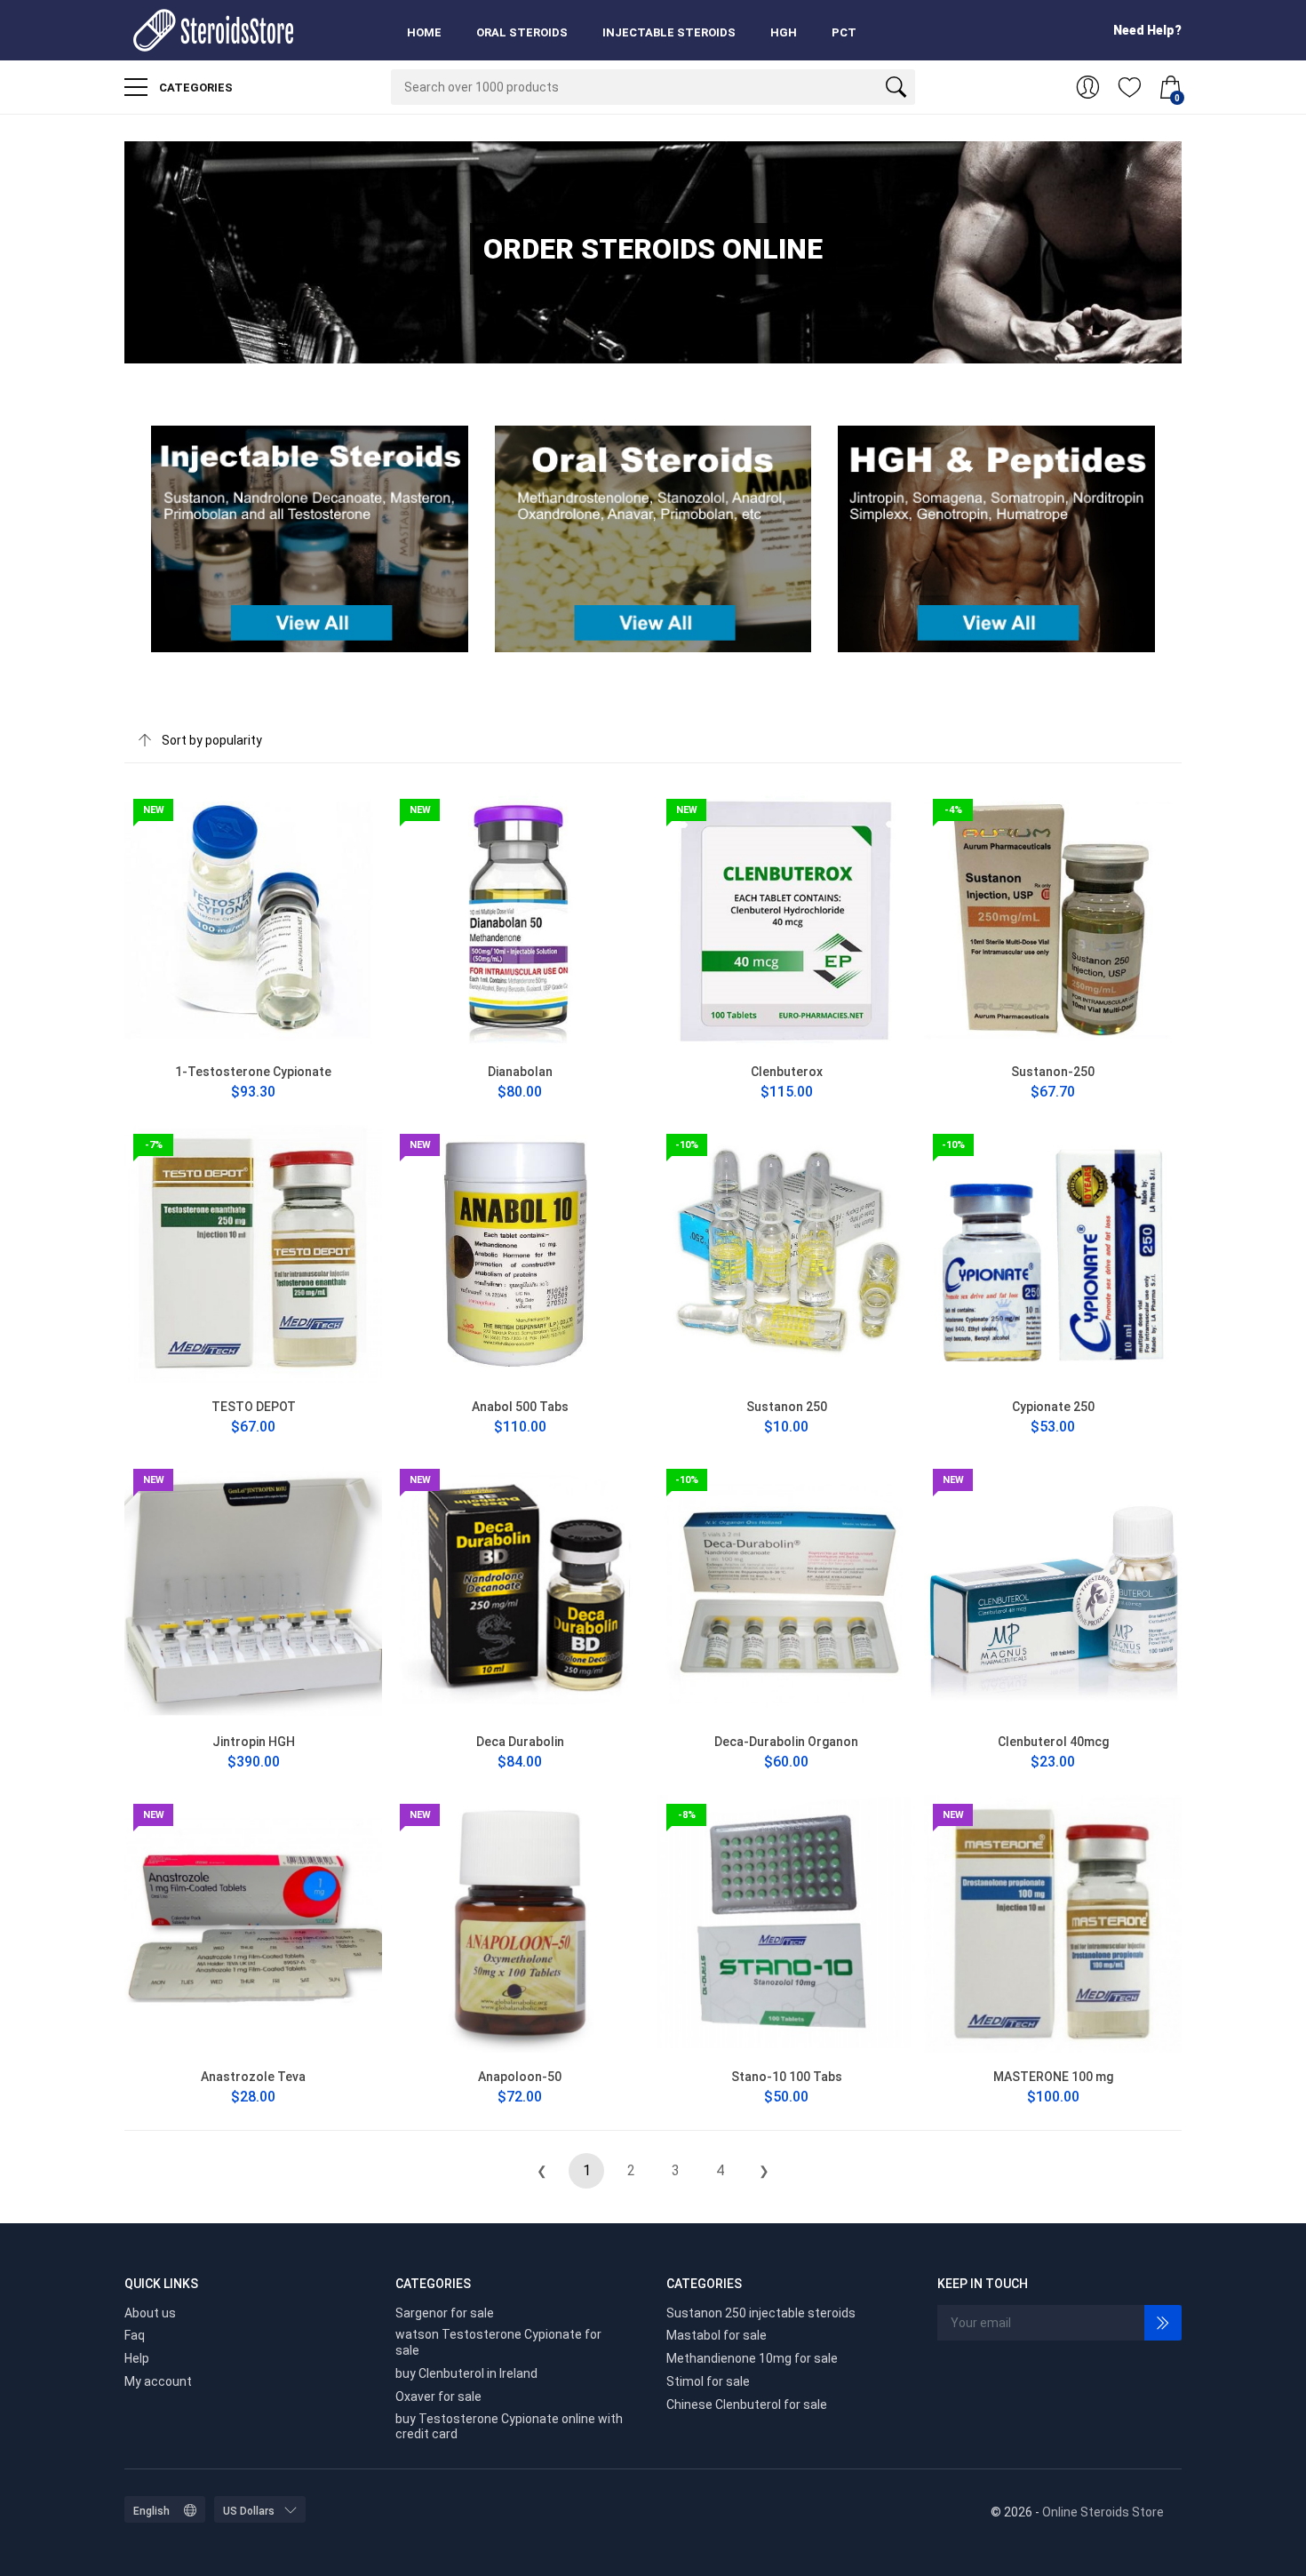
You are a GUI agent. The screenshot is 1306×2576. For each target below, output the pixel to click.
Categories (195, 88)
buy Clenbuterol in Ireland (466, 2373)
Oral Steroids (522, 32)
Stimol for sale (708, 2381)
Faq (135, 2335)
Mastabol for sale (717, 2335)
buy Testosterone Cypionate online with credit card (509, 2427)
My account (158, 2381)
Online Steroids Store (1103, 2512)
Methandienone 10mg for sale (752, 2358)
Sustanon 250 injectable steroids (761, 2313)
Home (424, 32)
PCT (844, 32)
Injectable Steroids (669, 32)
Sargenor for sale (445, 2313)
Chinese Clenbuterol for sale (747, 2405)
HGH (784, 32)
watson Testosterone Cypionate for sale (498, 2342)
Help (137, 2358)
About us (150, 2313)
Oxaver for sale (438, 2397)
